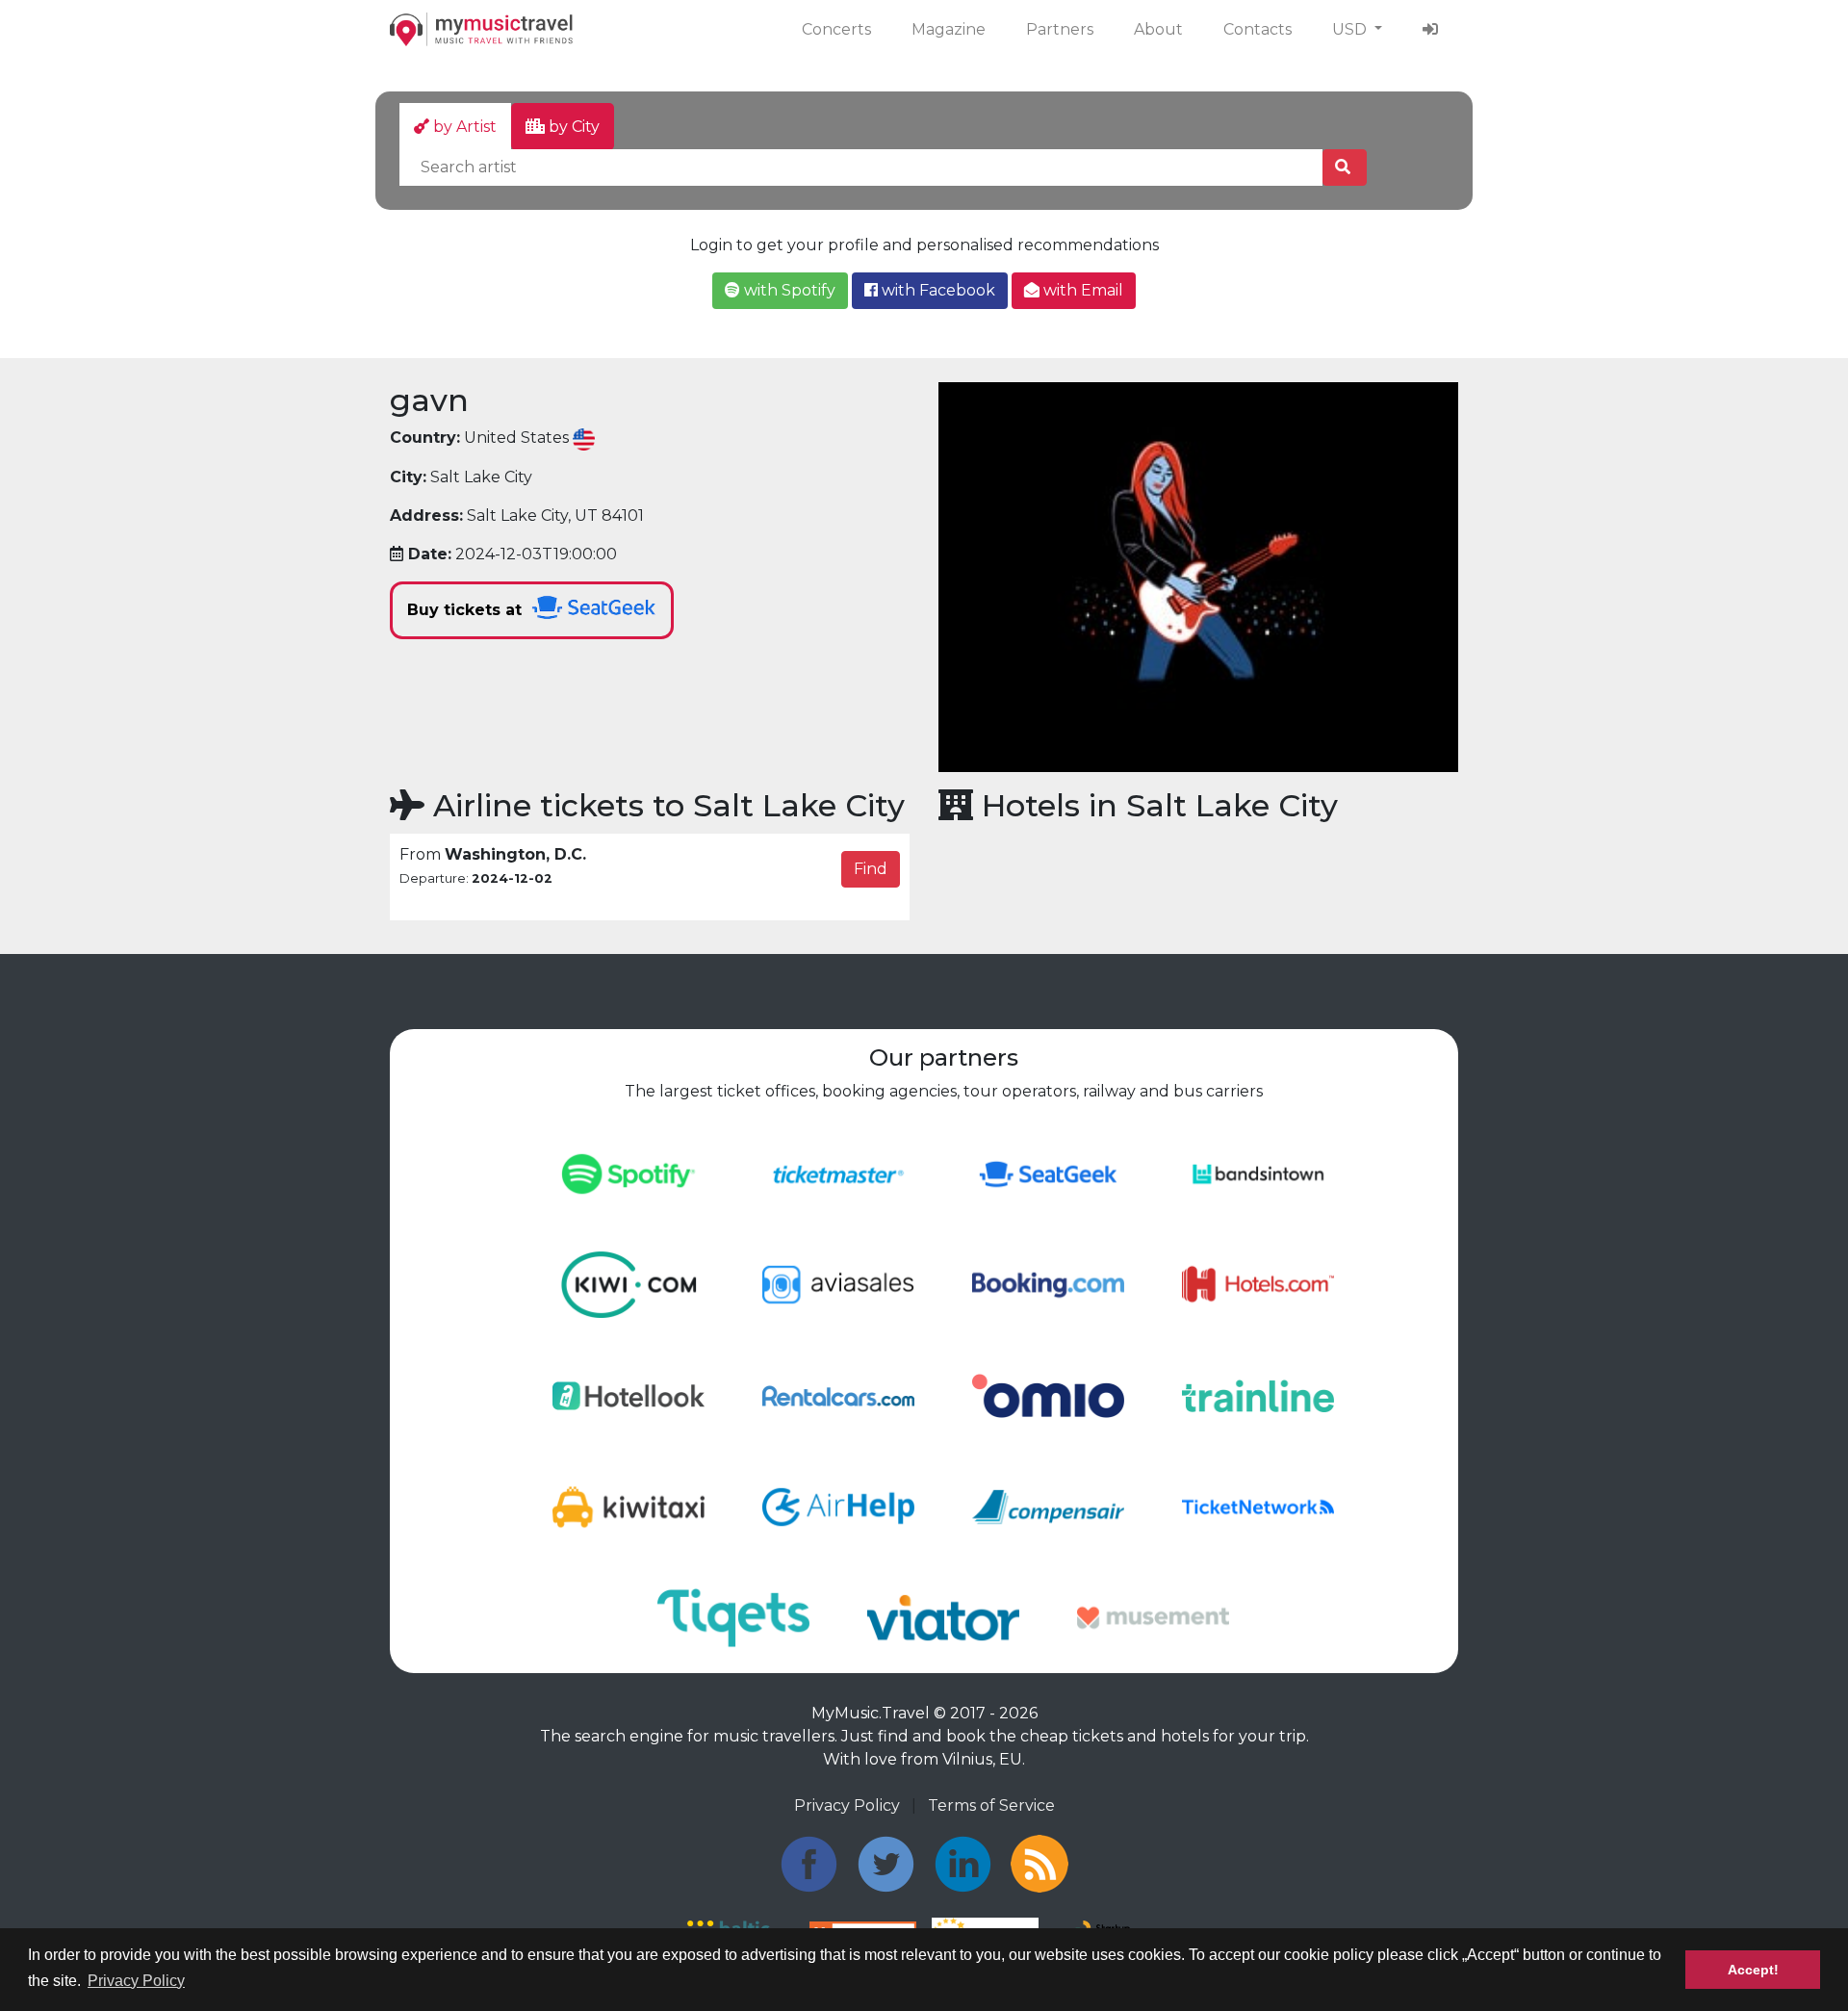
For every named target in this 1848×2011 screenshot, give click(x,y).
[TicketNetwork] (1258, 1505)
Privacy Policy (847, 1805)
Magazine (949, 29)
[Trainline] (1258, 1394)
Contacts (1258, 29)
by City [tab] (572, 127)
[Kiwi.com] (629, 1284)
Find (871, 869)
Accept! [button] (1753, 1970)
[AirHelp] (838, 1505)
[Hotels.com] (1258, 1284)
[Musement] (1153, 1616)
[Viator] (943, 1616)
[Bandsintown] (1258, 1173)
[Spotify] (629, 1173)
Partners (1060, 29)
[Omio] (1048, 1394)
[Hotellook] (629, 1394)
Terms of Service (991, 1805)
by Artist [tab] (463, 127)
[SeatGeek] (1048, 1173)
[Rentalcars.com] (838, 1394)
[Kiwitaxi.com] (629, 1505)
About (1158, 29)
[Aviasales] (838, 1284)
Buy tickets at (467, 610)
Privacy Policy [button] (136, 1981)
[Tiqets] (733, 1616)
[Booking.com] (1048, 1284)
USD (1351, 29)
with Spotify (788, 290)
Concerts (836, 29)
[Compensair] (1048, 1505)
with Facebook (937, 290)
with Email (1081, 290)
